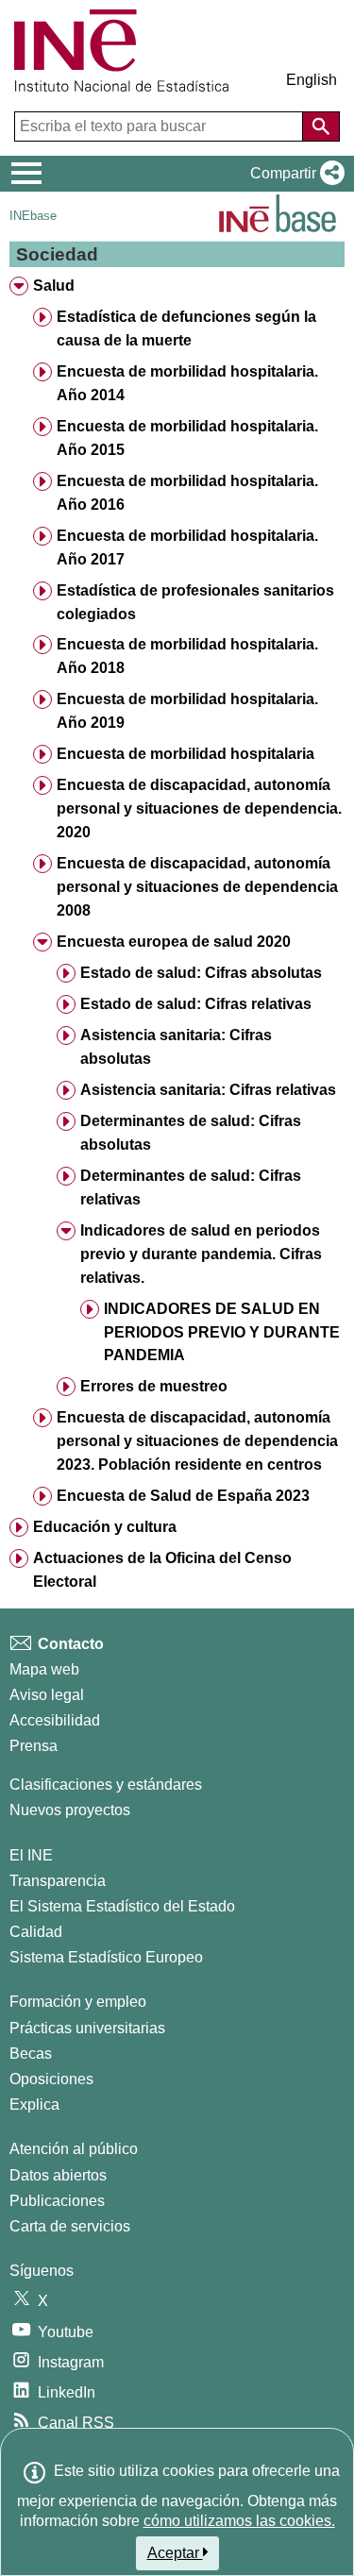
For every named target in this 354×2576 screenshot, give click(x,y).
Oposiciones (51, 2079)
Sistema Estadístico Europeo (106, 1957)
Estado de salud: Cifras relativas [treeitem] (196, 1004)
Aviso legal (47, 1695)
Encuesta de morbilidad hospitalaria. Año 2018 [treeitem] (187, 656)
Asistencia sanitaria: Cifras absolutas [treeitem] (176, 1047)
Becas (31, 2054)
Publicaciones (57, 2201)
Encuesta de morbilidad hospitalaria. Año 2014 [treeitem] (187, 383)
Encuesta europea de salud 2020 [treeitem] (174, 942)
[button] (294, 174)
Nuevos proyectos (70, 1810)
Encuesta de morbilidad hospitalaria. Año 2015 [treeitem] (187, 438)
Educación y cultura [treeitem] (105, 1527)
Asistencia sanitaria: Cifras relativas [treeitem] (208, 1090)
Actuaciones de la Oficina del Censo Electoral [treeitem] (162, 1570)
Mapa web (44, 1669)
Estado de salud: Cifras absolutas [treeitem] (201, 973)
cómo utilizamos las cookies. (239, 2521)
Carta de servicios (70, 2226)
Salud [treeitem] (54, 286)
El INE (31, 1855)
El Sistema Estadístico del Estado (122, 1906)
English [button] (312, 80)
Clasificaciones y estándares (106, 1785)
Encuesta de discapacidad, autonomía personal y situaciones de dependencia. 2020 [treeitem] (199, 808)
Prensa (34, 1746)
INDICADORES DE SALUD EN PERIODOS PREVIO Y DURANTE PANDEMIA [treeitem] (222, 1332)
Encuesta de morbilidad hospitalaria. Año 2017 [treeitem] (187, 547)
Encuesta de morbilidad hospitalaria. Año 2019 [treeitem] (187, 711)
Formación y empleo (78, 2002)
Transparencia (58, 1881)
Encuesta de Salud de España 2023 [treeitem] (183, 1496)
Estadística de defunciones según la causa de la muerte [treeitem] (186, 328)
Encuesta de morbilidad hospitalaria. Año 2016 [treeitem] (187, 493)
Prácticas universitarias (87, 2028)
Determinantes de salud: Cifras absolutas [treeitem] (191, 1133)
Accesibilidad (55, 1720)
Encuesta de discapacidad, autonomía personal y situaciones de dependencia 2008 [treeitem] (197, 887)
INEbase (33, 216)
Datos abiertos (58, 2175)
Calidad (36, 1932)
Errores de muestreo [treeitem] (154, 1386)
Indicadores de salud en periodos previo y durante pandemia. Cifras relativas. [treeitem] (201, 1254)
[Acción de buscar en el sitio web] (321, 126)
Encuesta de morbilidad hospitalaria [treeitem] (185, 754)
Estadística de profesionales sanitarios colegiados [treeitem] (195, 602)
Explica (34, 2105)
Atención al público (74, 2149)
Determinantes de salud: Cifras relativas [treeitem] (191, 1187)
